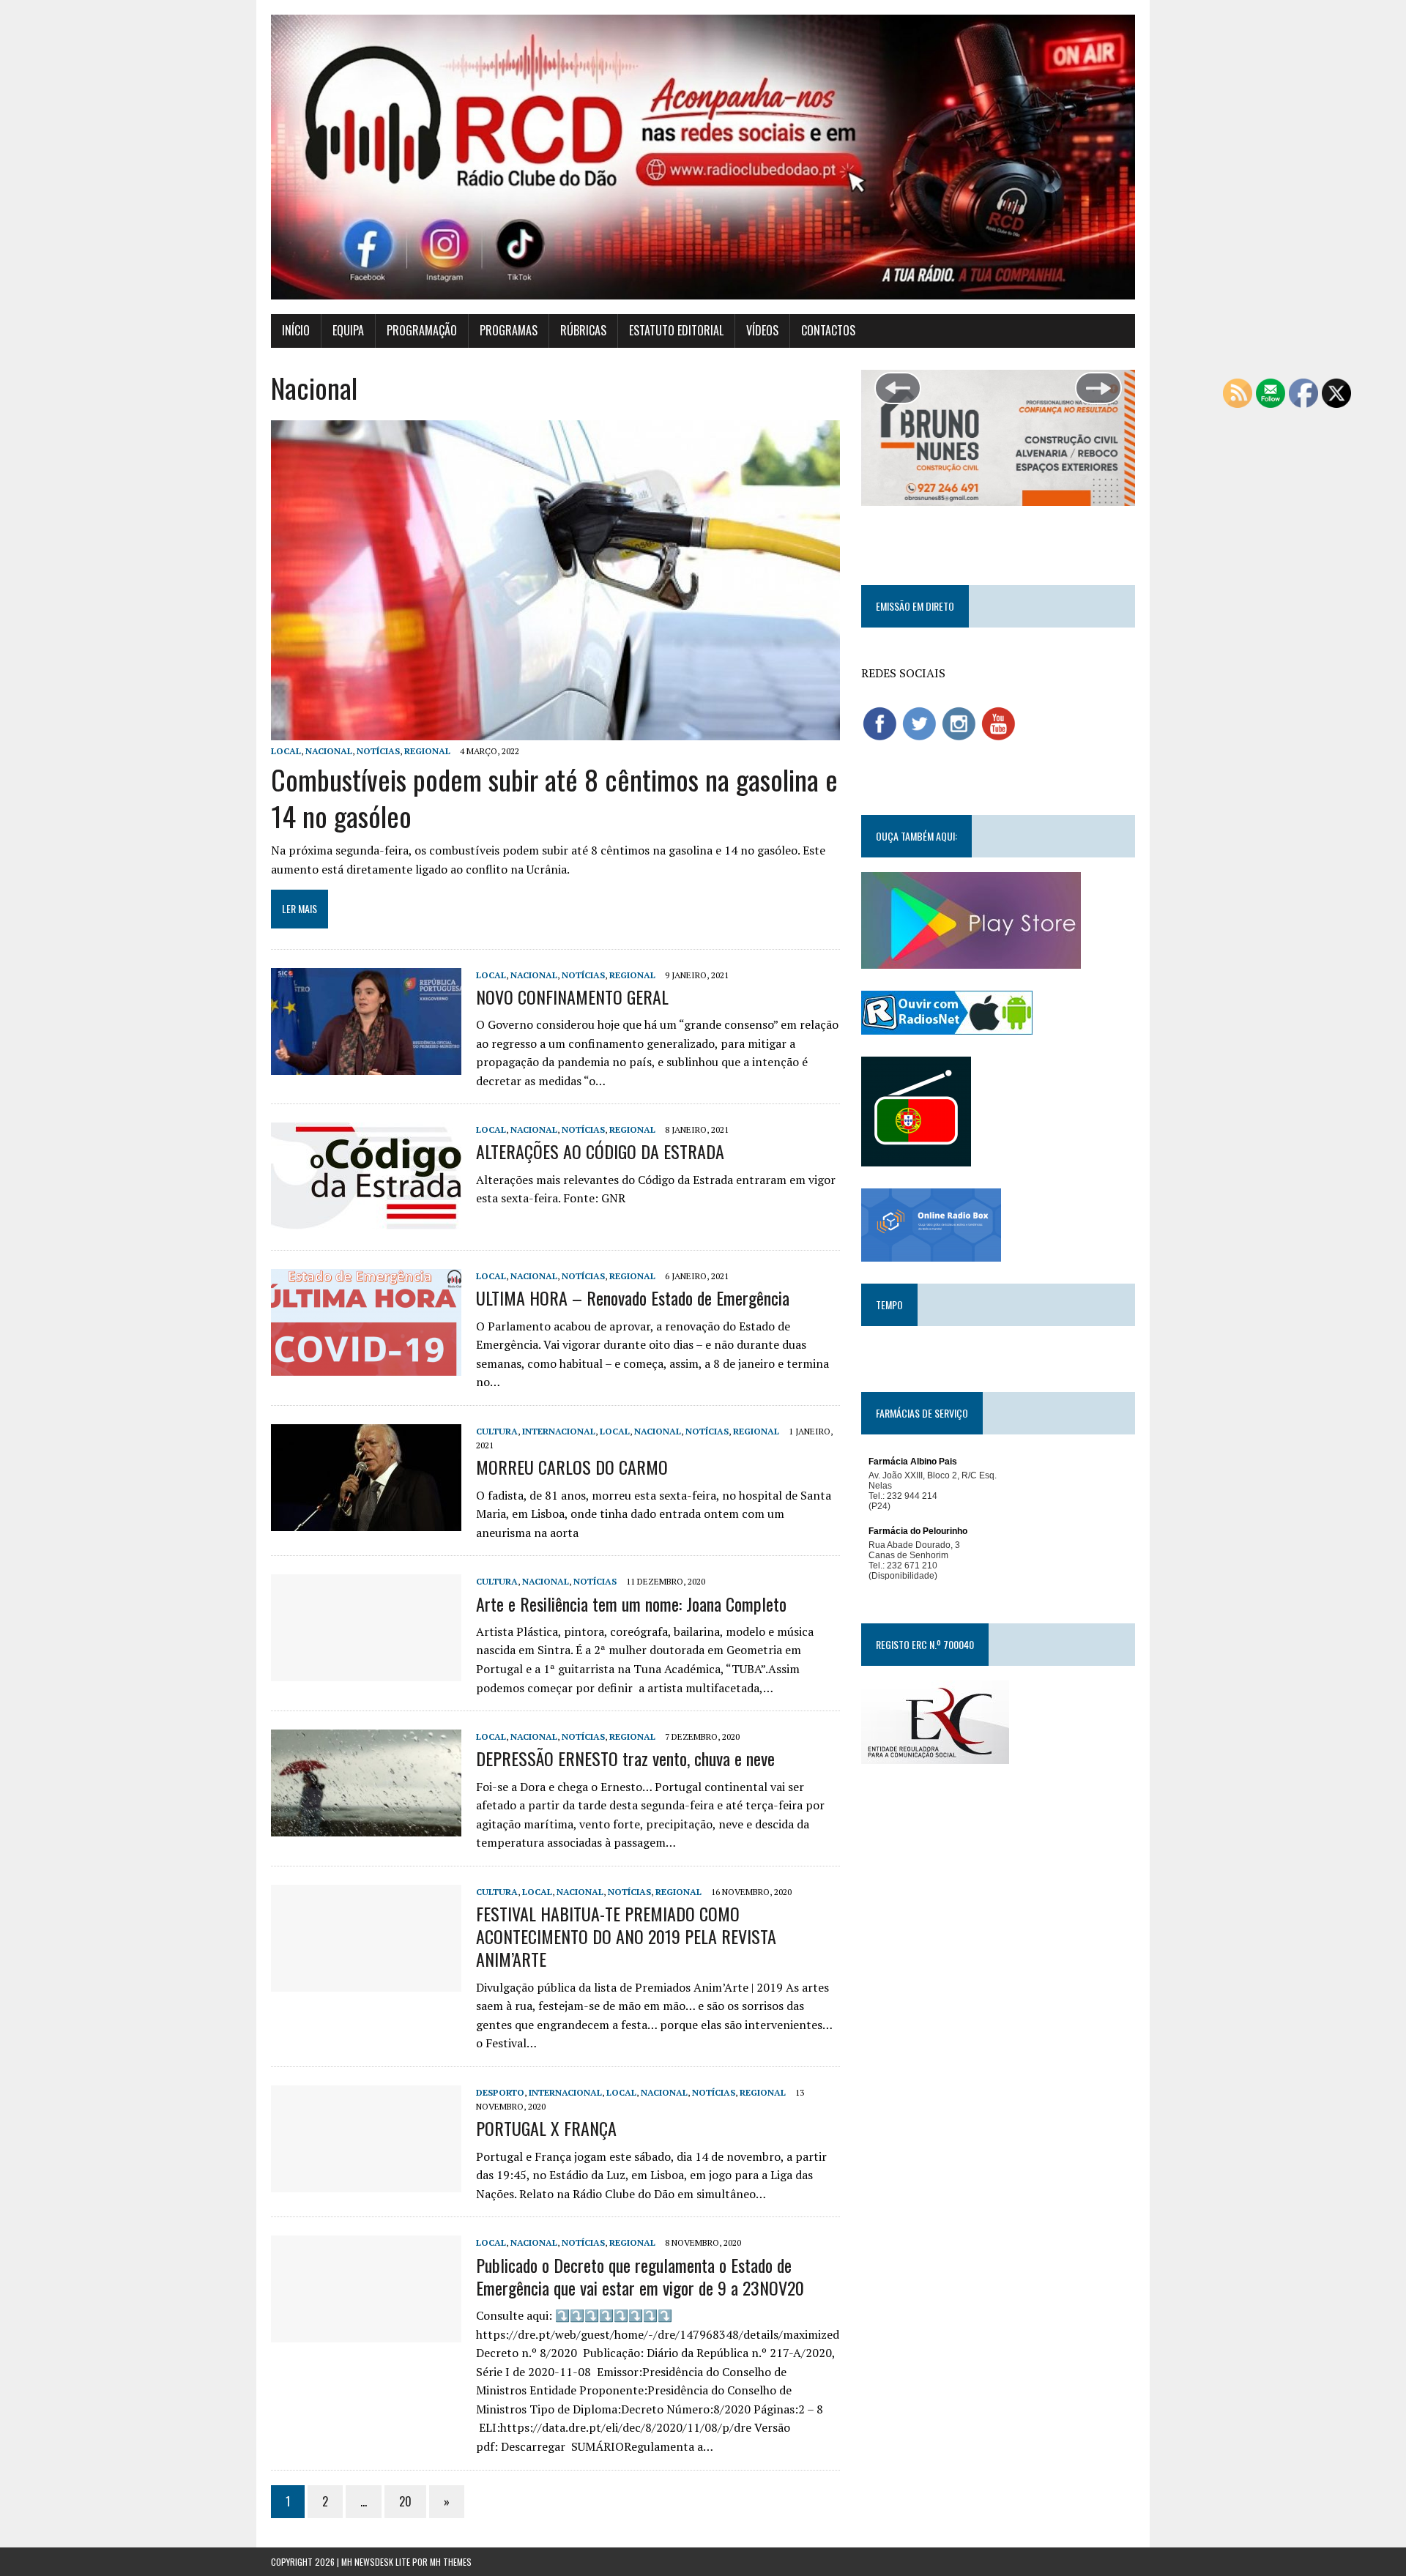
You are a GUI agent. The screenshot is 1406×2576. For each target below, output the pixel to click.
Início (296, 330)
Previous (898, 388)
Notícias (378, 751)
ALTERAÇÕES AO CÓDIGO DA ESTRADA (600, 1151)
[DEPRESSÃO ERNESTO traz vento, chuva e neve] (366, 1827)
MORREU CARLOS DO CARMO (572, 1467)
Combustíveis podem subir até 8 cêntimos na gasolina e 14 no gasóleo (554, 797)
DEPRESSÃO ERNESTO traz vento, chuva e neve (625, 1758)
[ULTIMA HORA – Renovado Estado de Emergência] (366, 1366)
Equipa (348, 330)
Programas (509, 330)
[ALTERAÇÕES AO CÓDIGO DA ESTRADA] (366, 1220)
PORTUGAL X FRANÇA (546, 2128)
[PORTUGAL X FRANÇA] (366, 2182)
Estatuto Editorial (676, 330)
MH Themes (451, 2562)
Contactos (828, 330)
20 (405, 2501)
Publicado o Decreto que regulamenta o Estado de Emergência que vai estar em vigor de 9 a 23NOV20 (640, 2276)
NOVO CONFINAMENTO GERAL (572, 997)
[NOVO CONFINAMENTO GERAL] (366, 1065)
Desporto (500, 2092)
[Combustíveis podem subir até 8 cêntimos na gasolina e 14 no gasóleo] (555, 730)
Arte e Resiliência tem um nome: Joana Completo (631, 1604)
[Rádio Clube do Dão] (703, 157)
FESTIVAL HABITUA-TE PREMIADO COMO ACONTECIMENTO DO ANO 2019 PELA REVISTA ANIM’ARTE (626, 1936)
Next (1098, 388)
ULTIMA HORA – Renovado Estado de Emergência (633, 1298)
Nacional (329, 751)
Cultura (497, 1431)
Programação (422, 330)
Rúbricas (583, 330)
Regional (427, 751)
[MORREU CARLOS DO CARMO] (366, 1521)
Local (286, 751)
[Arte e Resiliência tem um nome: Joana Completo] (366, 1672)
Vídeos (762, 330)
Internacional (559, 1431)
